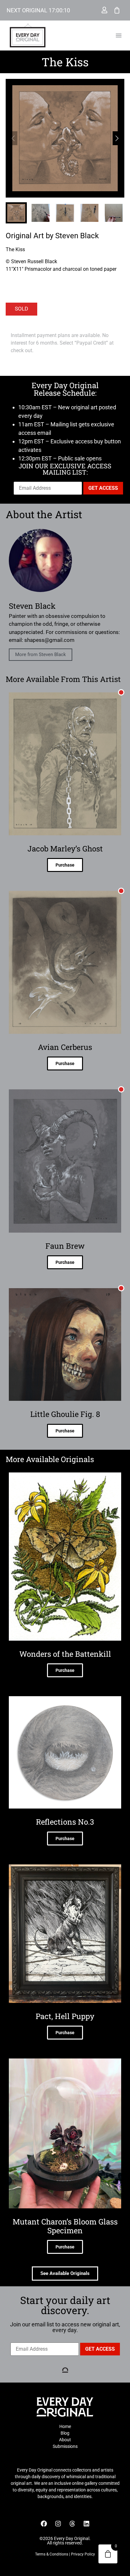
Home (65, 2426)
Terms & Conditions (52, 2554)
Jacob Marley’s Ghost (65, 849)
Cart (117, 10)
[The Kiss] (65, 138)
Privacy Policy (83, 2554)
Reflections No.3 (65, 1822)
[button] (119, 35)
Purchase (65, 865)
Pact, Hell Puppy (65, 2016)
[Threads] (72, 2524)
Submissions (65, 2446)
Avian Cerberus (65, 1047)
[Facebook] (44, 2524)
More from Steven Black (41, 654)
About (65, 2440)
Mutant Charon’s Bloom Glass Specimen (65, 2226)
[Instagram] (58, 2524)
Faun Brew (65, 1246)
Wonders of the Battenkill (65, 1654)
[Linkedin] (86, 2524)
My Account (104, 10)
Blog (65, 2433)
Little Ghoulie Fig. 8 (65, 1414)
